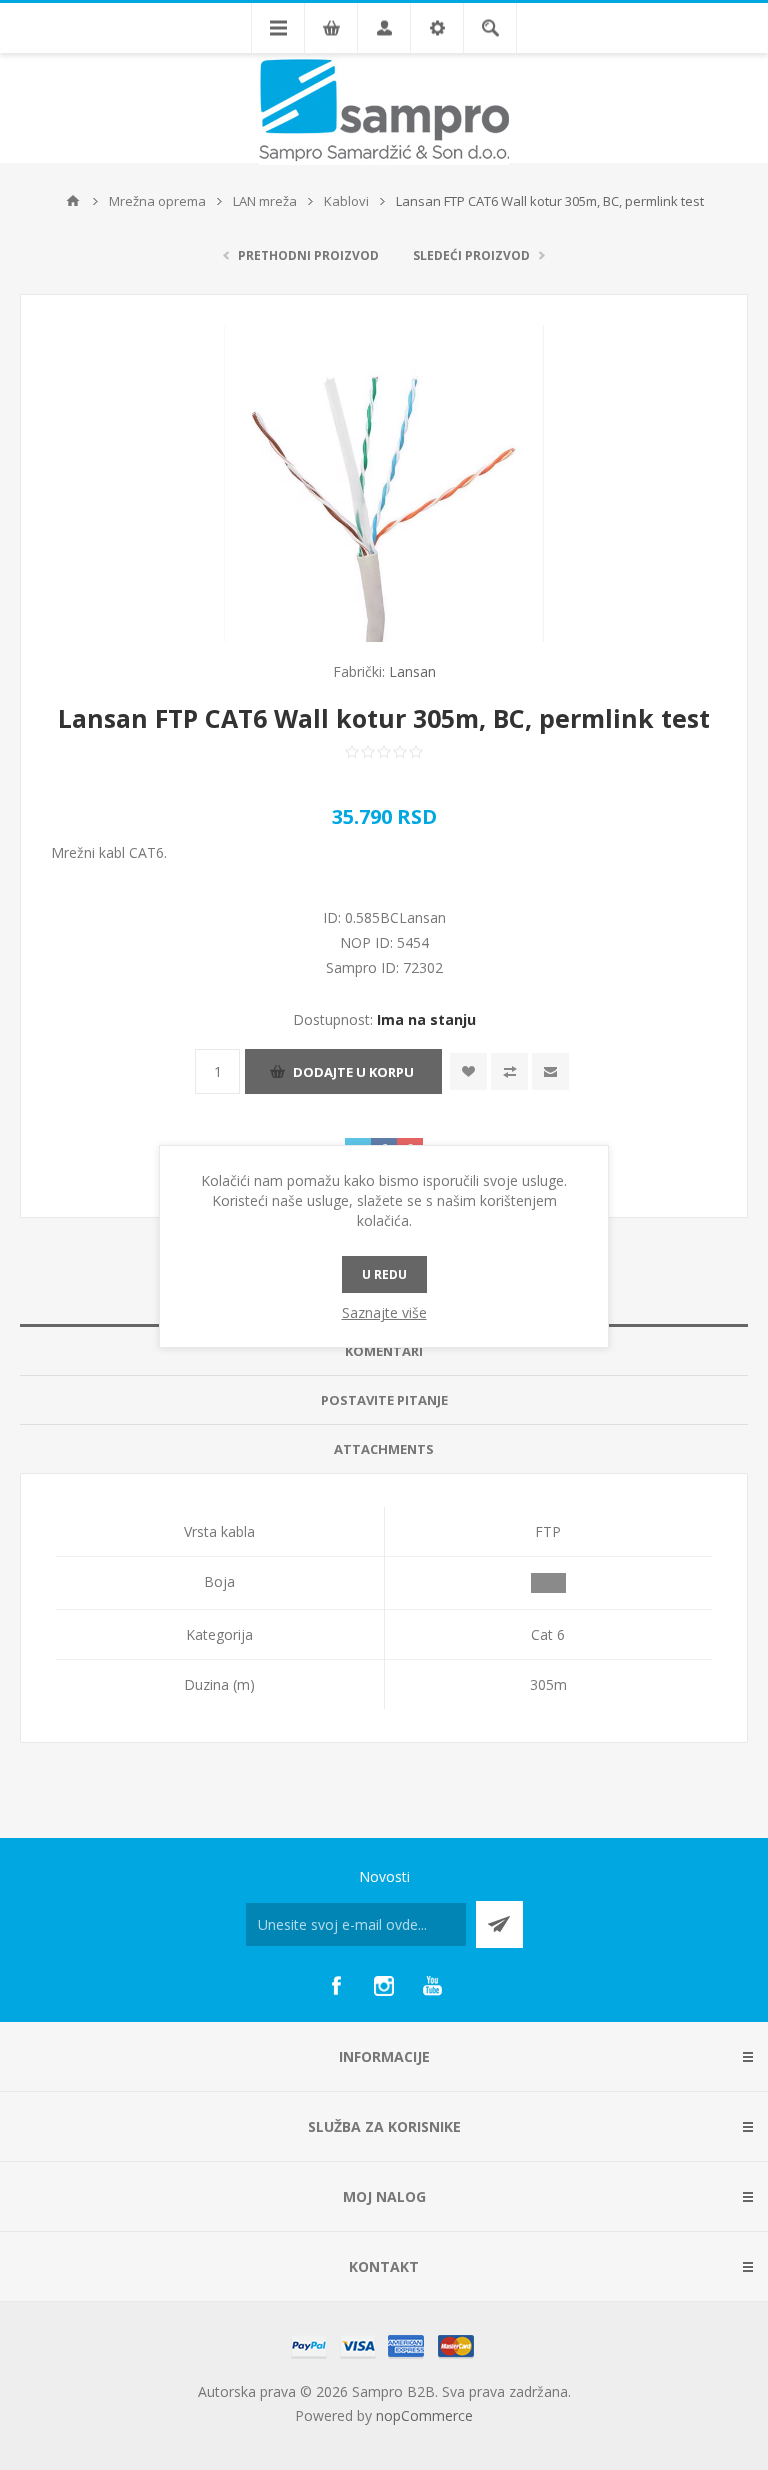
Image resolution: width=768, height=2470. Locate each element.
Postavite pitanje (384, 1400)
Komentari (384, 1351)
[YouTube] (432, 1986)
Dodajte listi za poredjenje (509, 1071)
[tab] (384, 1351)
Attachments (384, 1449)
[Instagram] (384, 1986)
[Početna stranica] (73, 201)
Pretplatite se (499, 1924)
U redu (384, 1274)
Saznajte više (384, 1312)
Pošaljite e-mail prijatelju (550, 1071)
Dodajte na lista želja (468, 1071)
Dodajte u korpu (353, 1072)
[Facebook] (336, 1986)
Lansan (412, 671)
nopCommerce (424, 2415)
